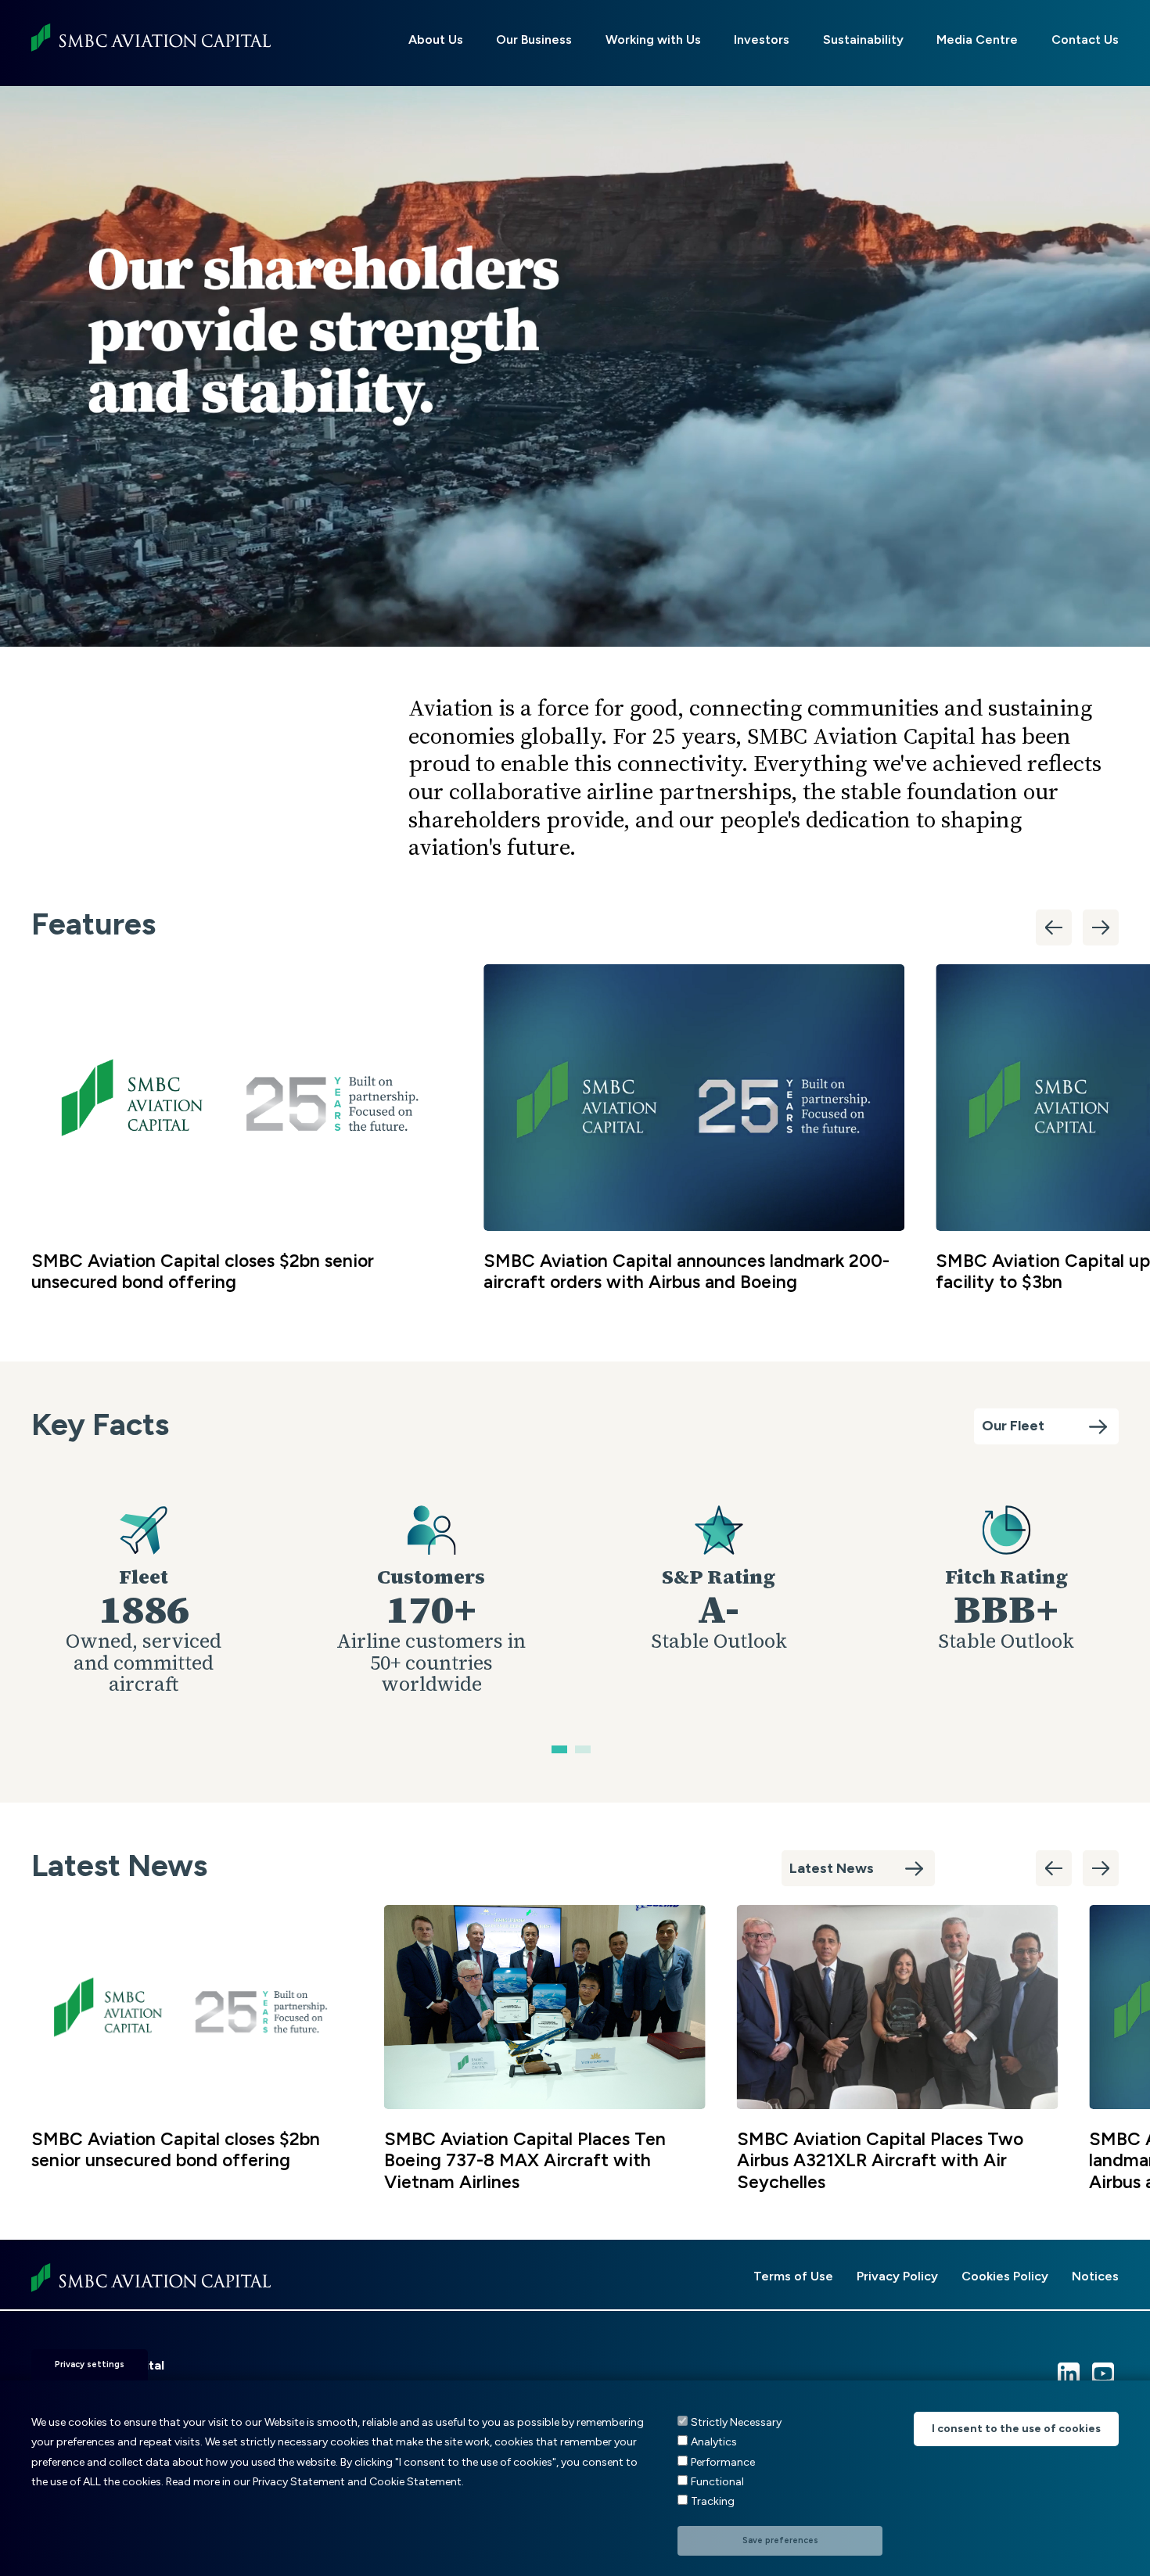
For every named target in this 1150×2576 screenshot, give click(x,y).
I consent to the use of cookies (1016, 2429)
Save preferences (780, 2540)
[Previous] (1054, 927)
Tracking (713, 2501)
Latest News (832, 1868)
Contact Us (1085, 39)
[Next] (1101, 927)
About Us (436, 39)
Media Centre (977, 39)
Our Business (534, 39)
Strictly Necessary (736, 2422)
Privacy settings (90, 2364)
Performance (723, 2461)
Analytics (714, 2442)
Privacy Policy (897, 2276)
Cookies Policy (1005, 2276)
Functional (717, 2482)
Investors (762, 39)
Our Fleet (1013, 1426)
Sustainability (863, 39)
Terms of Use (793, 2276)
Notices (1095, 2276)
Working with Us (653, 39)
